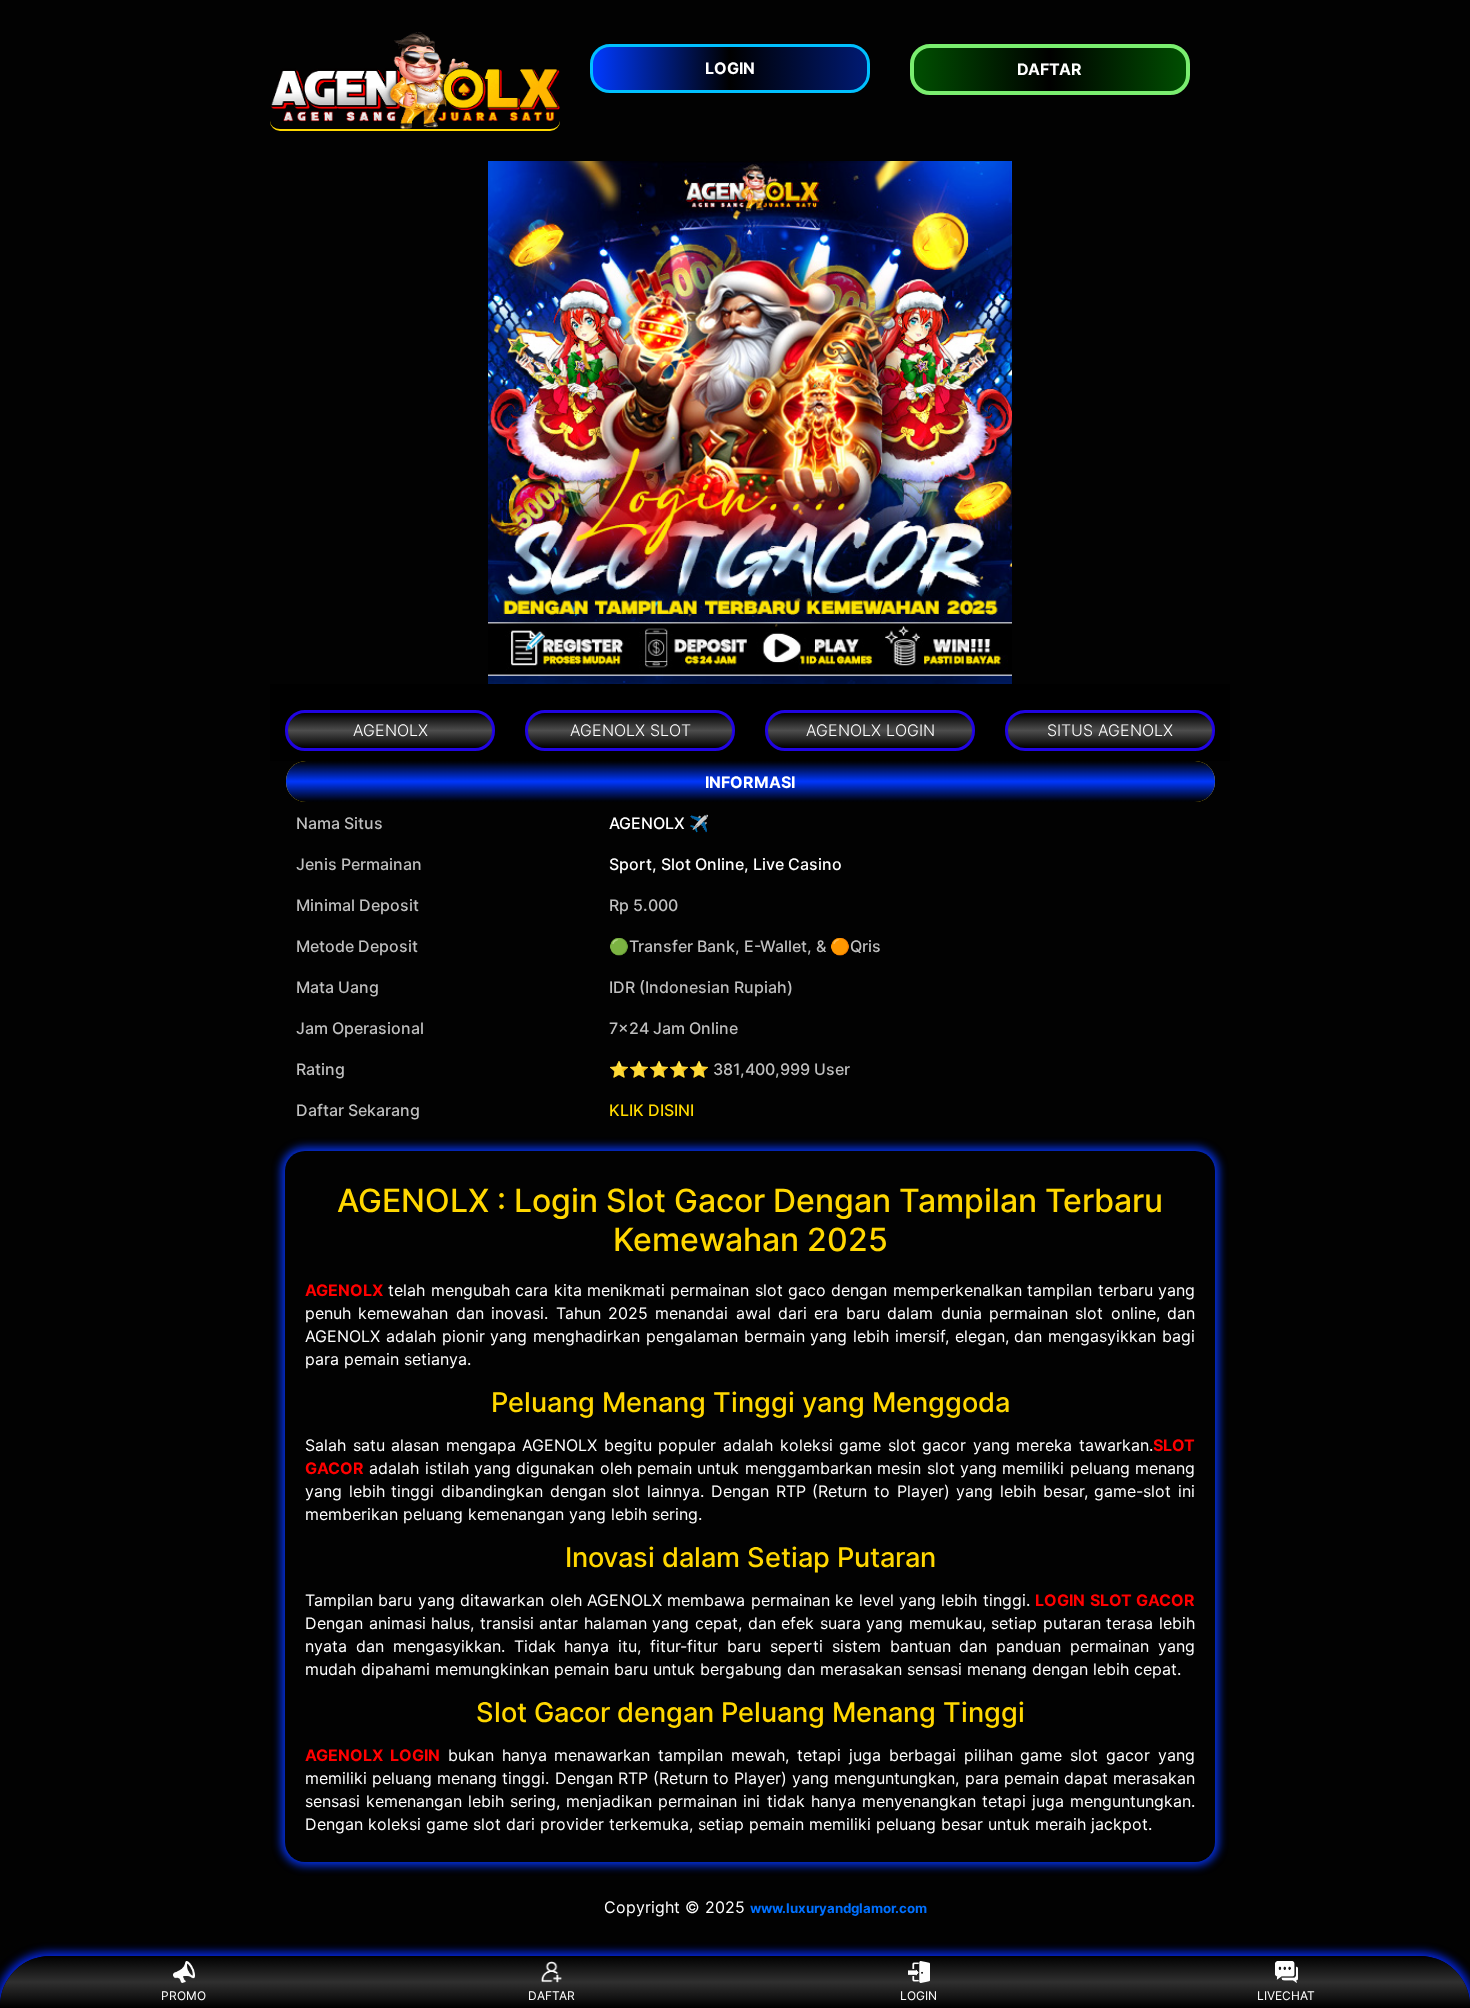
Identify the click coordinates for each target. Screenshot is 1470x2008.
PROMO (183, 1995)
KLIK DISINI (651, 1110)
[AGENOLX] (415, 80)
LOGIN (918, 1995)
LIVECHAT (1286, 1995)
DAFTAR (551, 1995)
